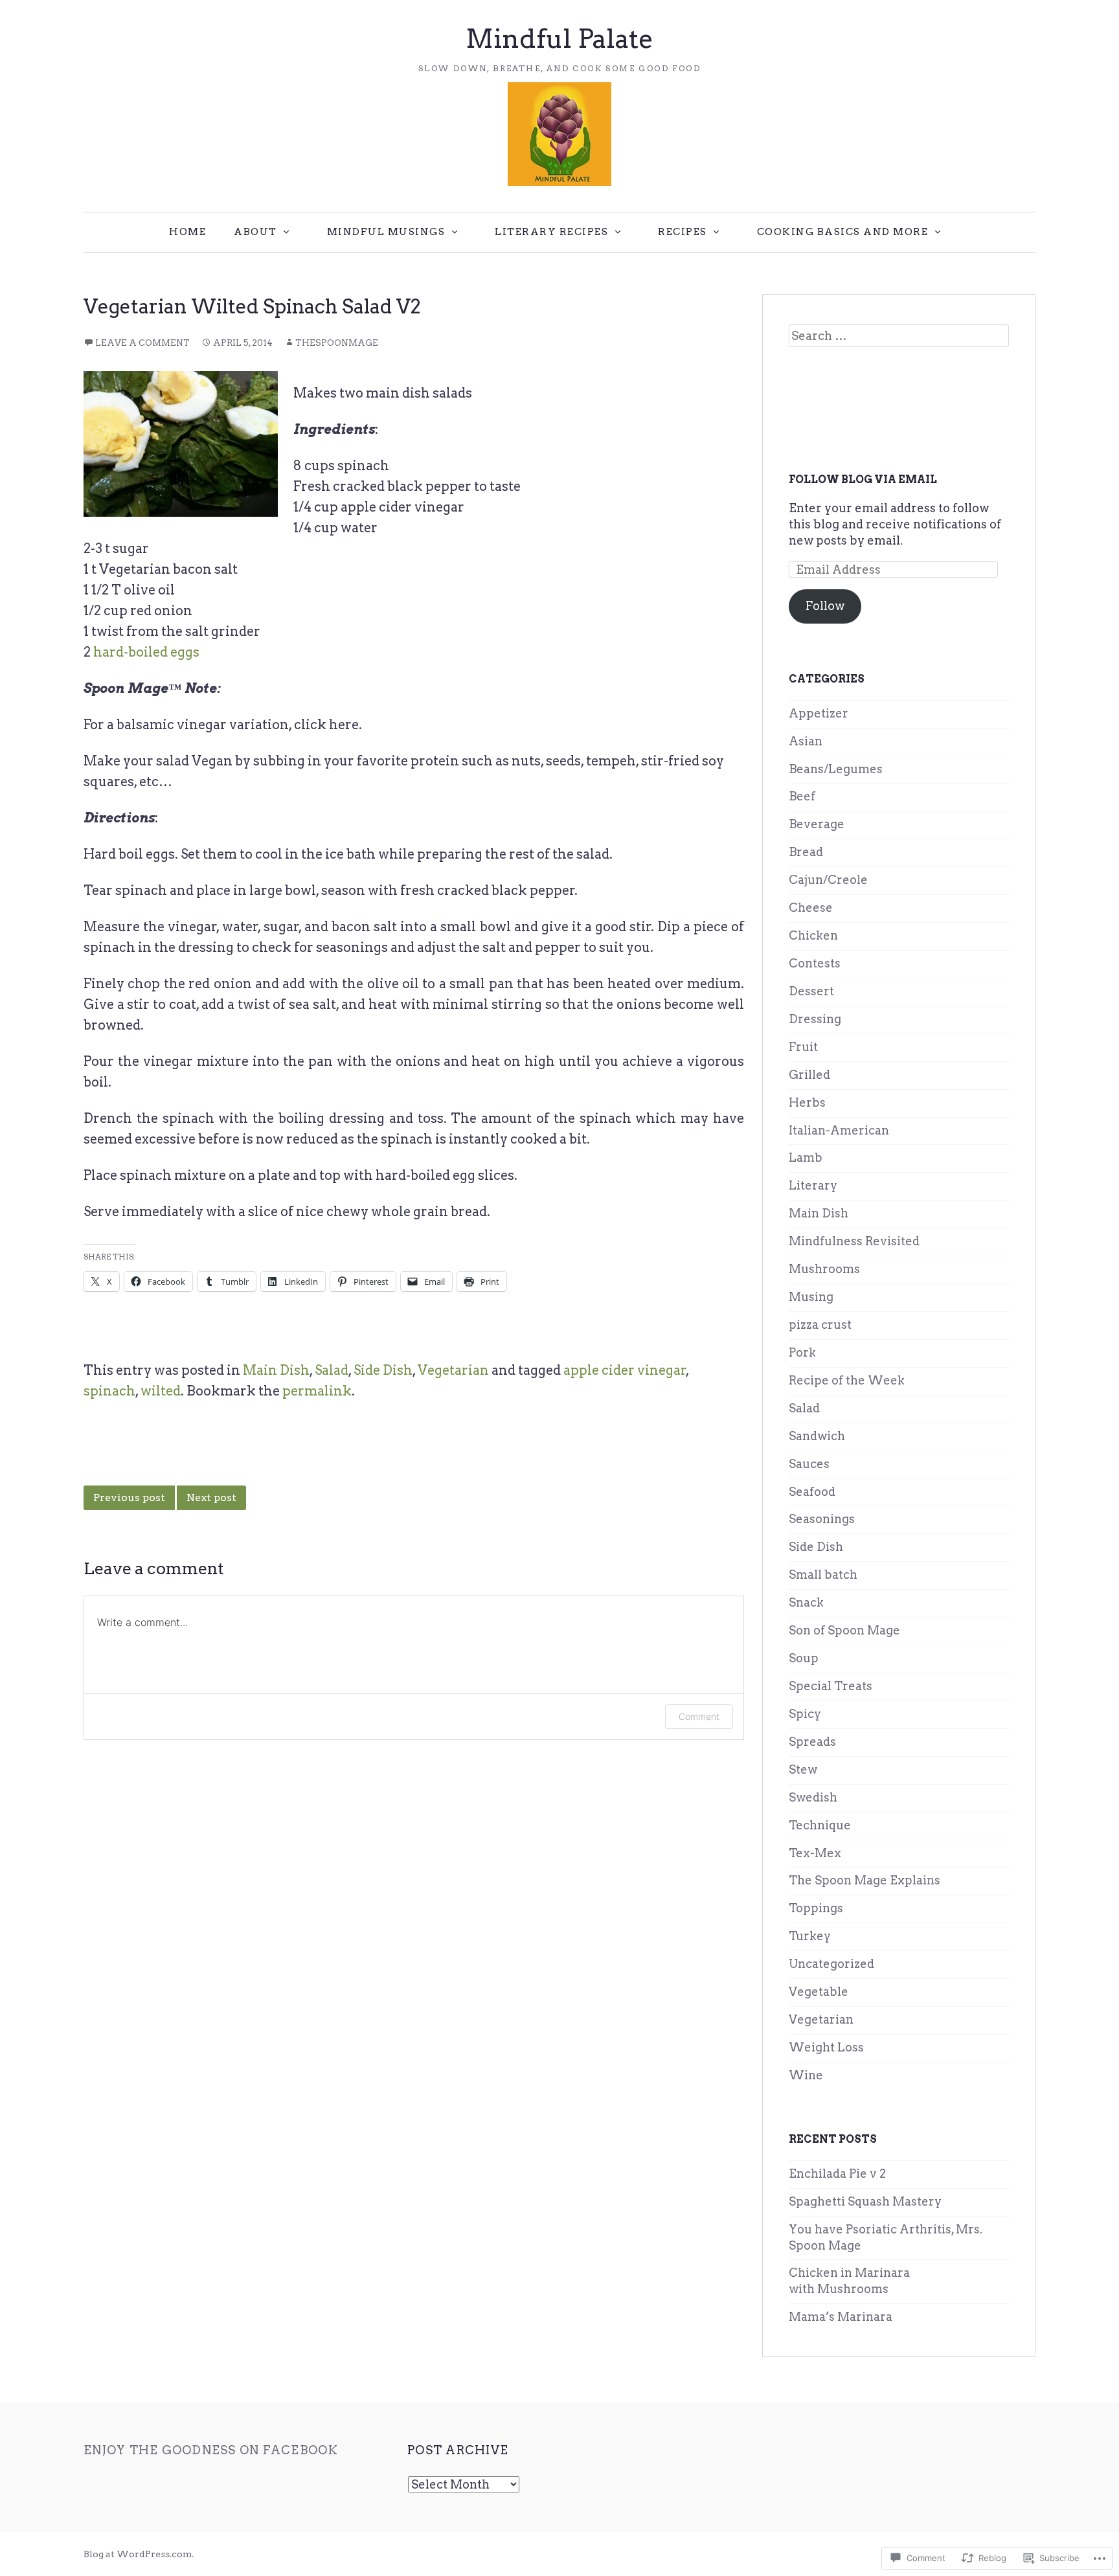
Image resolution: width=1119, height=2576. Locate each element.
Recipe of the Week (847, 1380)
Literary (813, 1185)
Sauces (809, 1464)
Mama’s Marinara (841, 2317)
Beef (802, 796)
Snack (806, 1602)
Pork (802, 1352)
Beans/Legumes (836, 769)
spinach (109, 1391)
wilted (161, 1391)
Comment (699, 1716)
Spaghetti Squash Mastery (865, 2201)
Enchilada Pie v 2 (837, 2174)
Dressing (815, 1019)
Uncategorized (831, 1964)
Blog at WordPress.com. (139, 2554)
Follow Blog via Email (863, 480)
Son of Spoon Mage (844, 1630)
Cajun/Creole (828, 880)
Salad (332, 1370)
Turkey (810, 1936)
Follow (825, 606)
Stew (803, 1769)
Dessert (811, 991)
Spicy (805, 1714)
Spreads (812, 1742)
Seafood (812, 1492)
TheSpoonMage (337, 343)
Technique (820, 1825)
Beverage (817, 824)
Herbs (807, 1102)
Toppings (816, 1908)
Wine (806, 2075)
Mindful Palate (559, 39)
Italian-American (839, 1130)
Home (187, 232)
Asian (806, 741)
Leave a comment (142, 343)
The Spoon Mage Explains (865, 1880)
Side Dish (383, 1370)
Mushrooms (824, 1269)
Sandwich (817, 1436)
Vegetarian (453, 1370)
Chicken (813, 935)
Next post (211, 1497)
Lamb (806, 1158)
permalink (317, 1391)
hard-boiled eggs (146, 652)
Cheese (811, 908)
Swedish (813, 1797)
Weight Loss (826, 2047)
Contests (815, 963)
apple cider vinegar (625, 1370)
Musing (811, 1297)
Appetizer (819, 713)
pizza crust (820, 1325)
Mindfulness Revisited (854, 1241)
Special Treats (831, 1686)
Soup (804, 1658)
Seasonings (822, 1519)
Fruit (803, 1047)
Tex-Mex (815, 1853)
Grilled (809, 1075)
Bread (806, 852)
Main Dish (276, 1370)
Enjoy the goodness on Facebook (211, 2450)
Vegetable (819, 1992)
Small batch (823, 1575)
